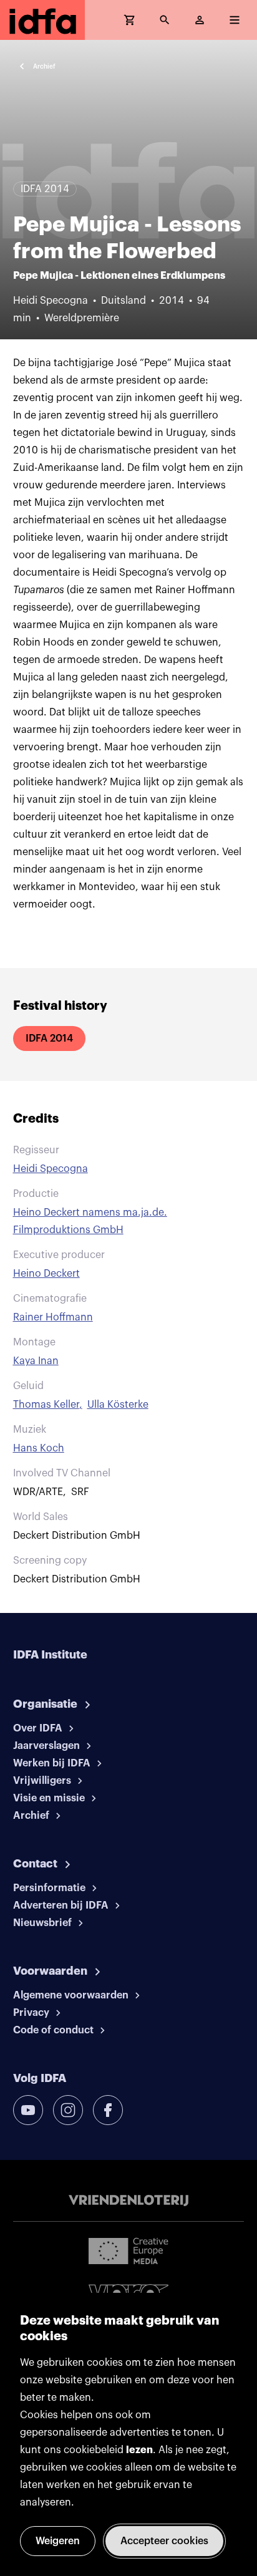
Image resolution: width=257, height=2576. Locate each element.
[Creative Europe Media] (128, 2250)
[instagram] (68, 2110)
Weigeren (58, 2541)
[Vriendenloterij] (128, 2201)
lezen (139, 2450)
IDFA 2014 (49, 1039)
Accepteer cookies (164, 2541)
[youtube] (28, 2110)
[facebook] (108, 2110)
